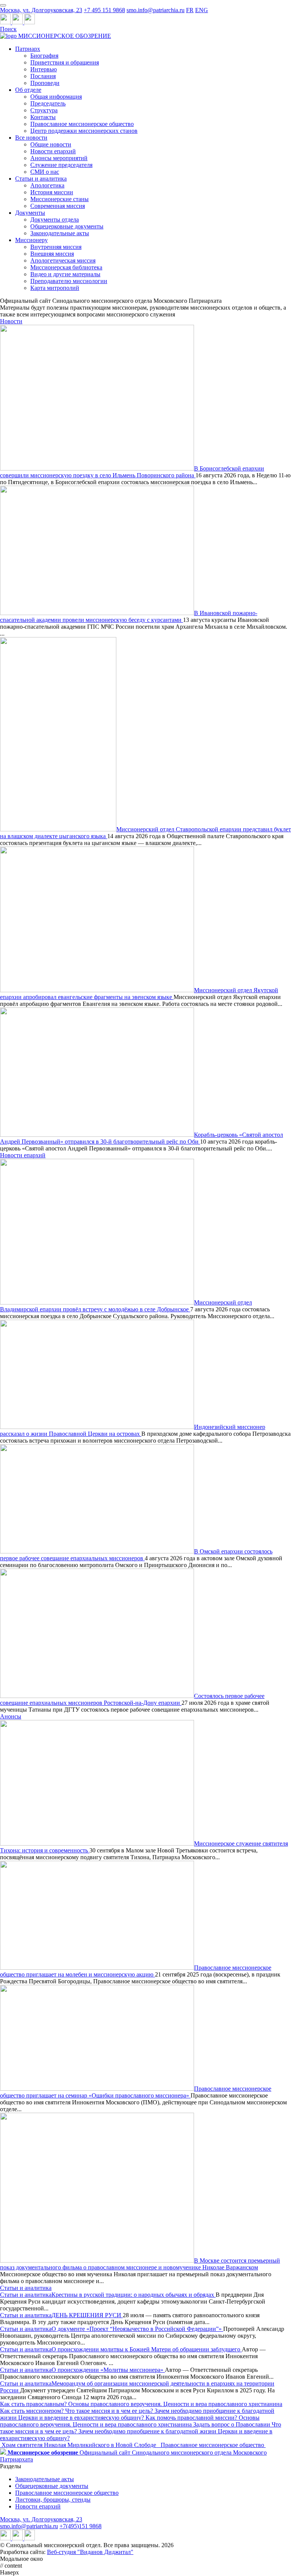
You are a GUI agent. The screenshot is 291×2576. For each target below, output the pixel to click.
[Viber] (30, 22)
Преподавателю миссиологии (69, 281)
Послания (43, 76)
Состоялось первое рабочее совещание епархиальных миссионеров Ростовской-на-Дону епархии (132, 1699)
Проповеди (45, 83)
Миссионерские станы (59, 199)
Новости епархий (53, 151)
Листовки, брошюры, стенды (53, 2500)
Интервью (44, 69)
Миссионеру (31, 240)
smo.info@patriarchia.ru (156, 10)
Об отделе (28, 90)
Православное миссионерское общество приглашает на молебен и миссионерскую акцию (136, 1971)
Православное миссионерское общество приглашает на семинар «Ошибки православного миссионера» (136, 2092)
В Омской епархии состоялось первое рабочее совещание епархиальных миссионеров (136, 1555)
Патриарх (28, 49)
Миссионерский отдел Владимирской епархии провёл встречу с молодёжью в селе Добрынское (126, 1306)
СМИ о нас (45, 172)
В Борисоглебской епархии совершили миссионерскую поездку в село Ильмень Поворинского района (132, 472)
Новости (11, 321)
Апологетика (47, 185)
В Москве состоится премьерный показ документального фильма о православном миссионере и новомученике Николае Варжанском (140, 2264)
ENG (202, 10)
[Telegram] (6, 22)
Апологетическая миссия (63, 260)
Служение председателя (61, 165)
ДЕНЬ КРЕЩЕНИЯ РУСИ (87, 2315)
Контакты (43, 117)
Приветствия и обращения (65, 62)
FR (190, 10)
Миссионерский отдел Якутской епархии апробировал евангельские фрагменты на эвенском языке (139, 994)
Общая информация (56, 97)
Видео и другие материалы (65, 274)
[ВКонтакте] (18, 22)
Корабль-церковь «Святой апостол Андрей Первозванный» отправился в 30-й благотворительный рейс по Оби (142, 1138)
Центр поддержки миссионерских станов (84, 131)
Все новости (31, 138)
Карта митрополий (55, 288)
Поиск (8, 29)
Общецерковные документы (67, 226)
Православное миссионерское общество (82, 124)
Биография (44, 56)
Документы (30, 213)
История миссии (52, 192)
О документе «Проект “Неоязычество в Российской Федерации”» (137, 2329)
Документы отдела (55, 220)
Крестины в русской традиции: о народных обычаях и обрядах (134, 2295)
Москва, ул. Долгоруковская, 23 (41, 10)
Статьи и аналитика (41, 179)
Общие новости (51, 144)
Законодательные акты (60, 233)
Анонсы (11, 1716)
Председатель (48, 103)
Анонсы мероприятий (59, 158)
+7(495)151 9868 (81, 2526)
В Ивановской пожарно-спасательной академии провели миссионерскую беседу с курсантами (129, 616)
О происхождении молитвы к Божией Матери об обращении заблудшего (147, 2349)
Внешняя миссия (52, 254)
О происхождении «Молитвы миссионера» (108, 2370)
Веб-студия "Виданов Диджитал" (90, 2552)
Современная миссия (58, 206)
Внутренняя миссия (56, 247)
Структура (44, 110)
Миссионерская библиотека (66, 267)
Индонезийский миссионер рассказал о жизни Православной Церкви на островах (133, 1430)
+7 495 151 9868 (104, 10)
